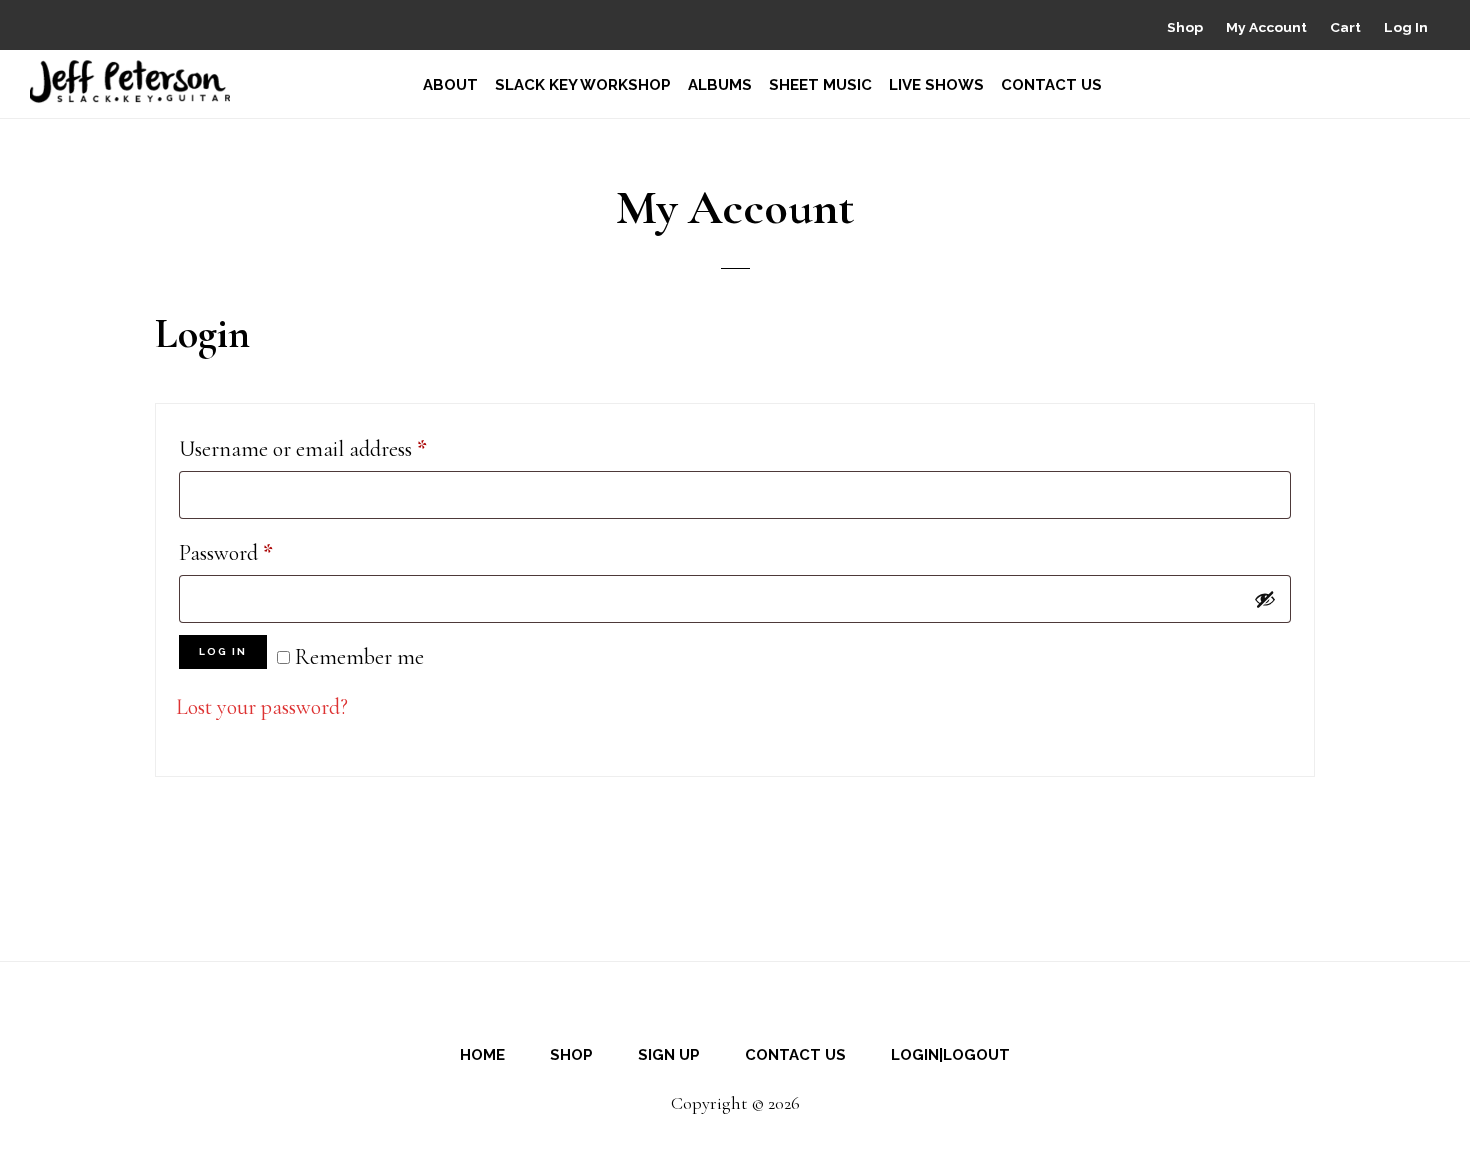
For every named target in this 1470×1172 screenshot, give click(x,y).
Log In (1406, 27)
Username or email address (342, 448)
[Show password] (1265, 599)
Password (265, 552)
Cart (1345, 27)
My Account (1266, 27)
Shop (1185, 27)
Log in (223, 651)
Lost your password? (262, 707)
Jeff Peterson (130, 81)
